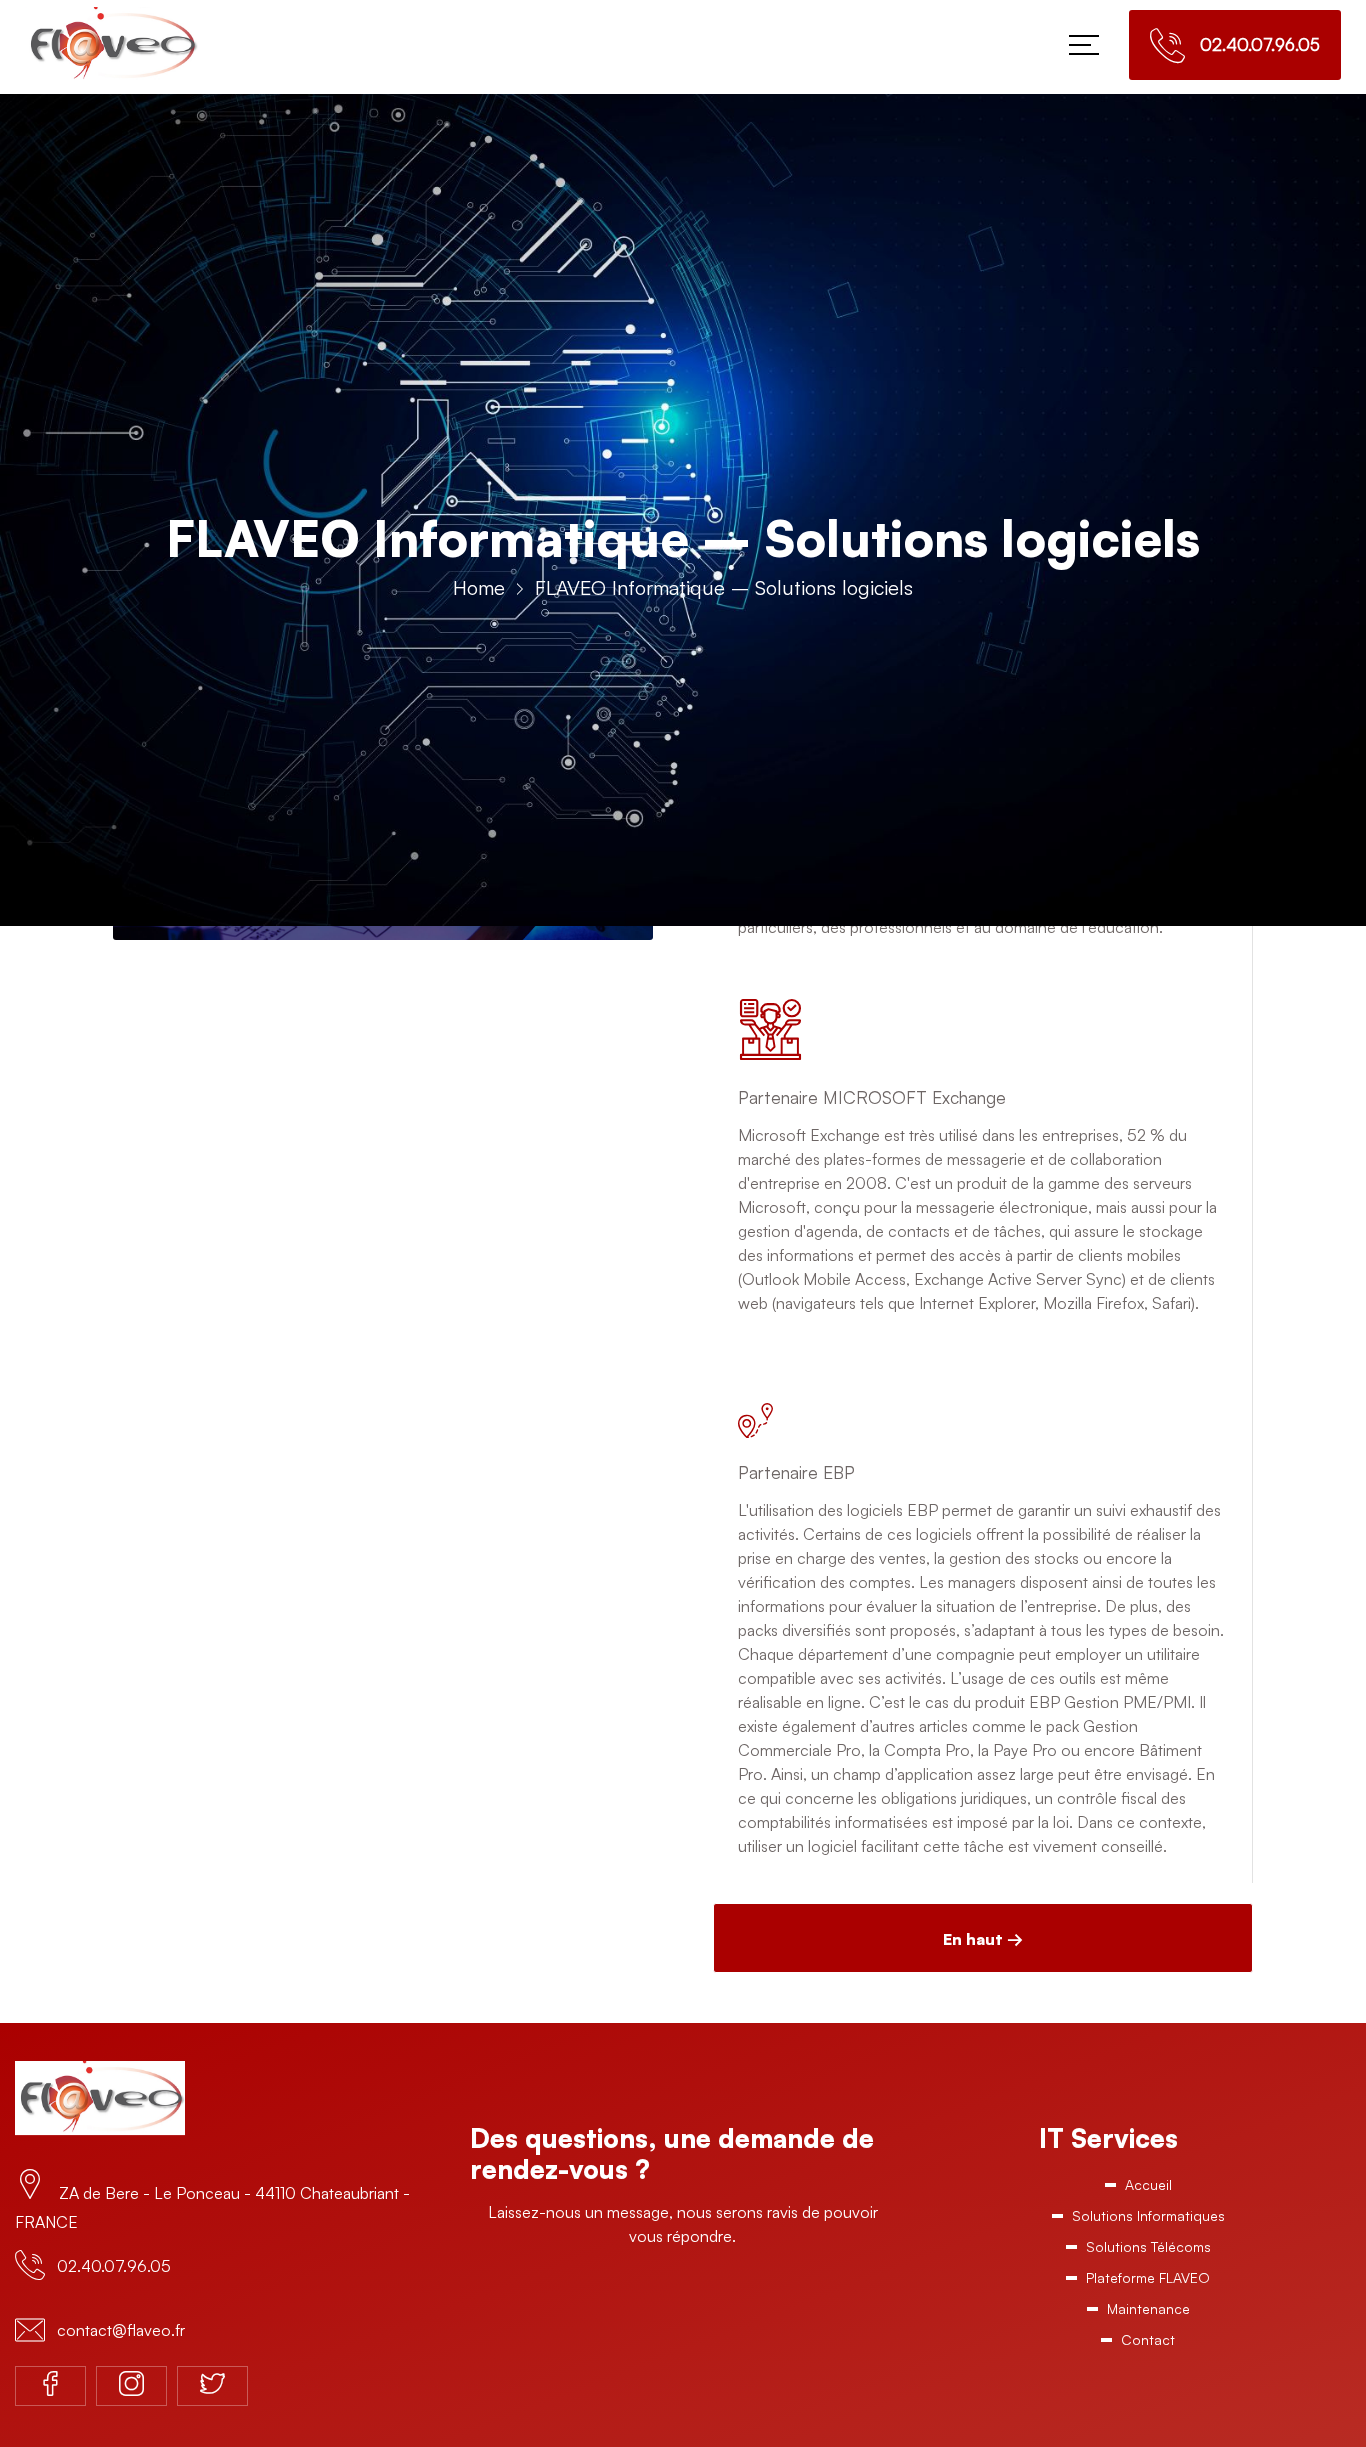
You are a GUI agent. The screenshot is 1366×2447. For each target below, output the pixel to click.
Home (479, 587)
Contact (1148, 2364)
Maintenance (1148, 2328)
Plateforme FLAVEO (1148, 2293)
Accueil (1148, 2186)
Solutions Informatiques (1148, 2222)
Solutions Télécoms (1148, 2257)
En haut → (983, 1939)
